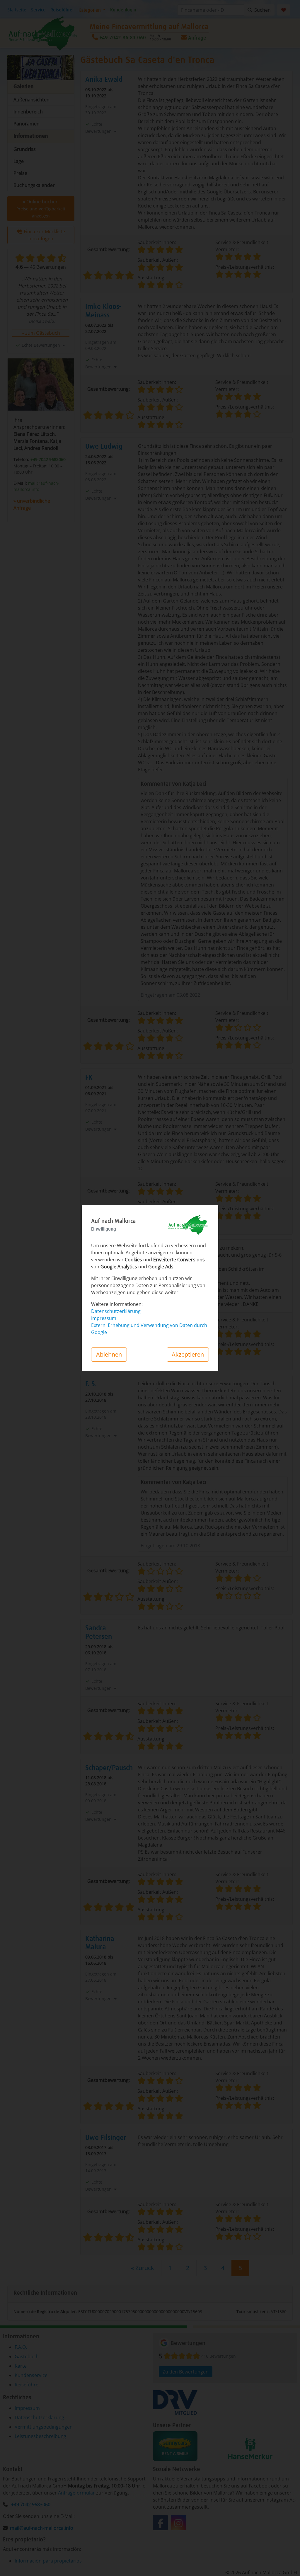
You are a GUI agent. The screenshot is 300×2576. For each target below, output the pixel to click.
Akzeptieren (188, 1354)
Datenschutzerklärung (116, 1311)
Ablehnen (109, 1354)
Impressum (104, 1318)
